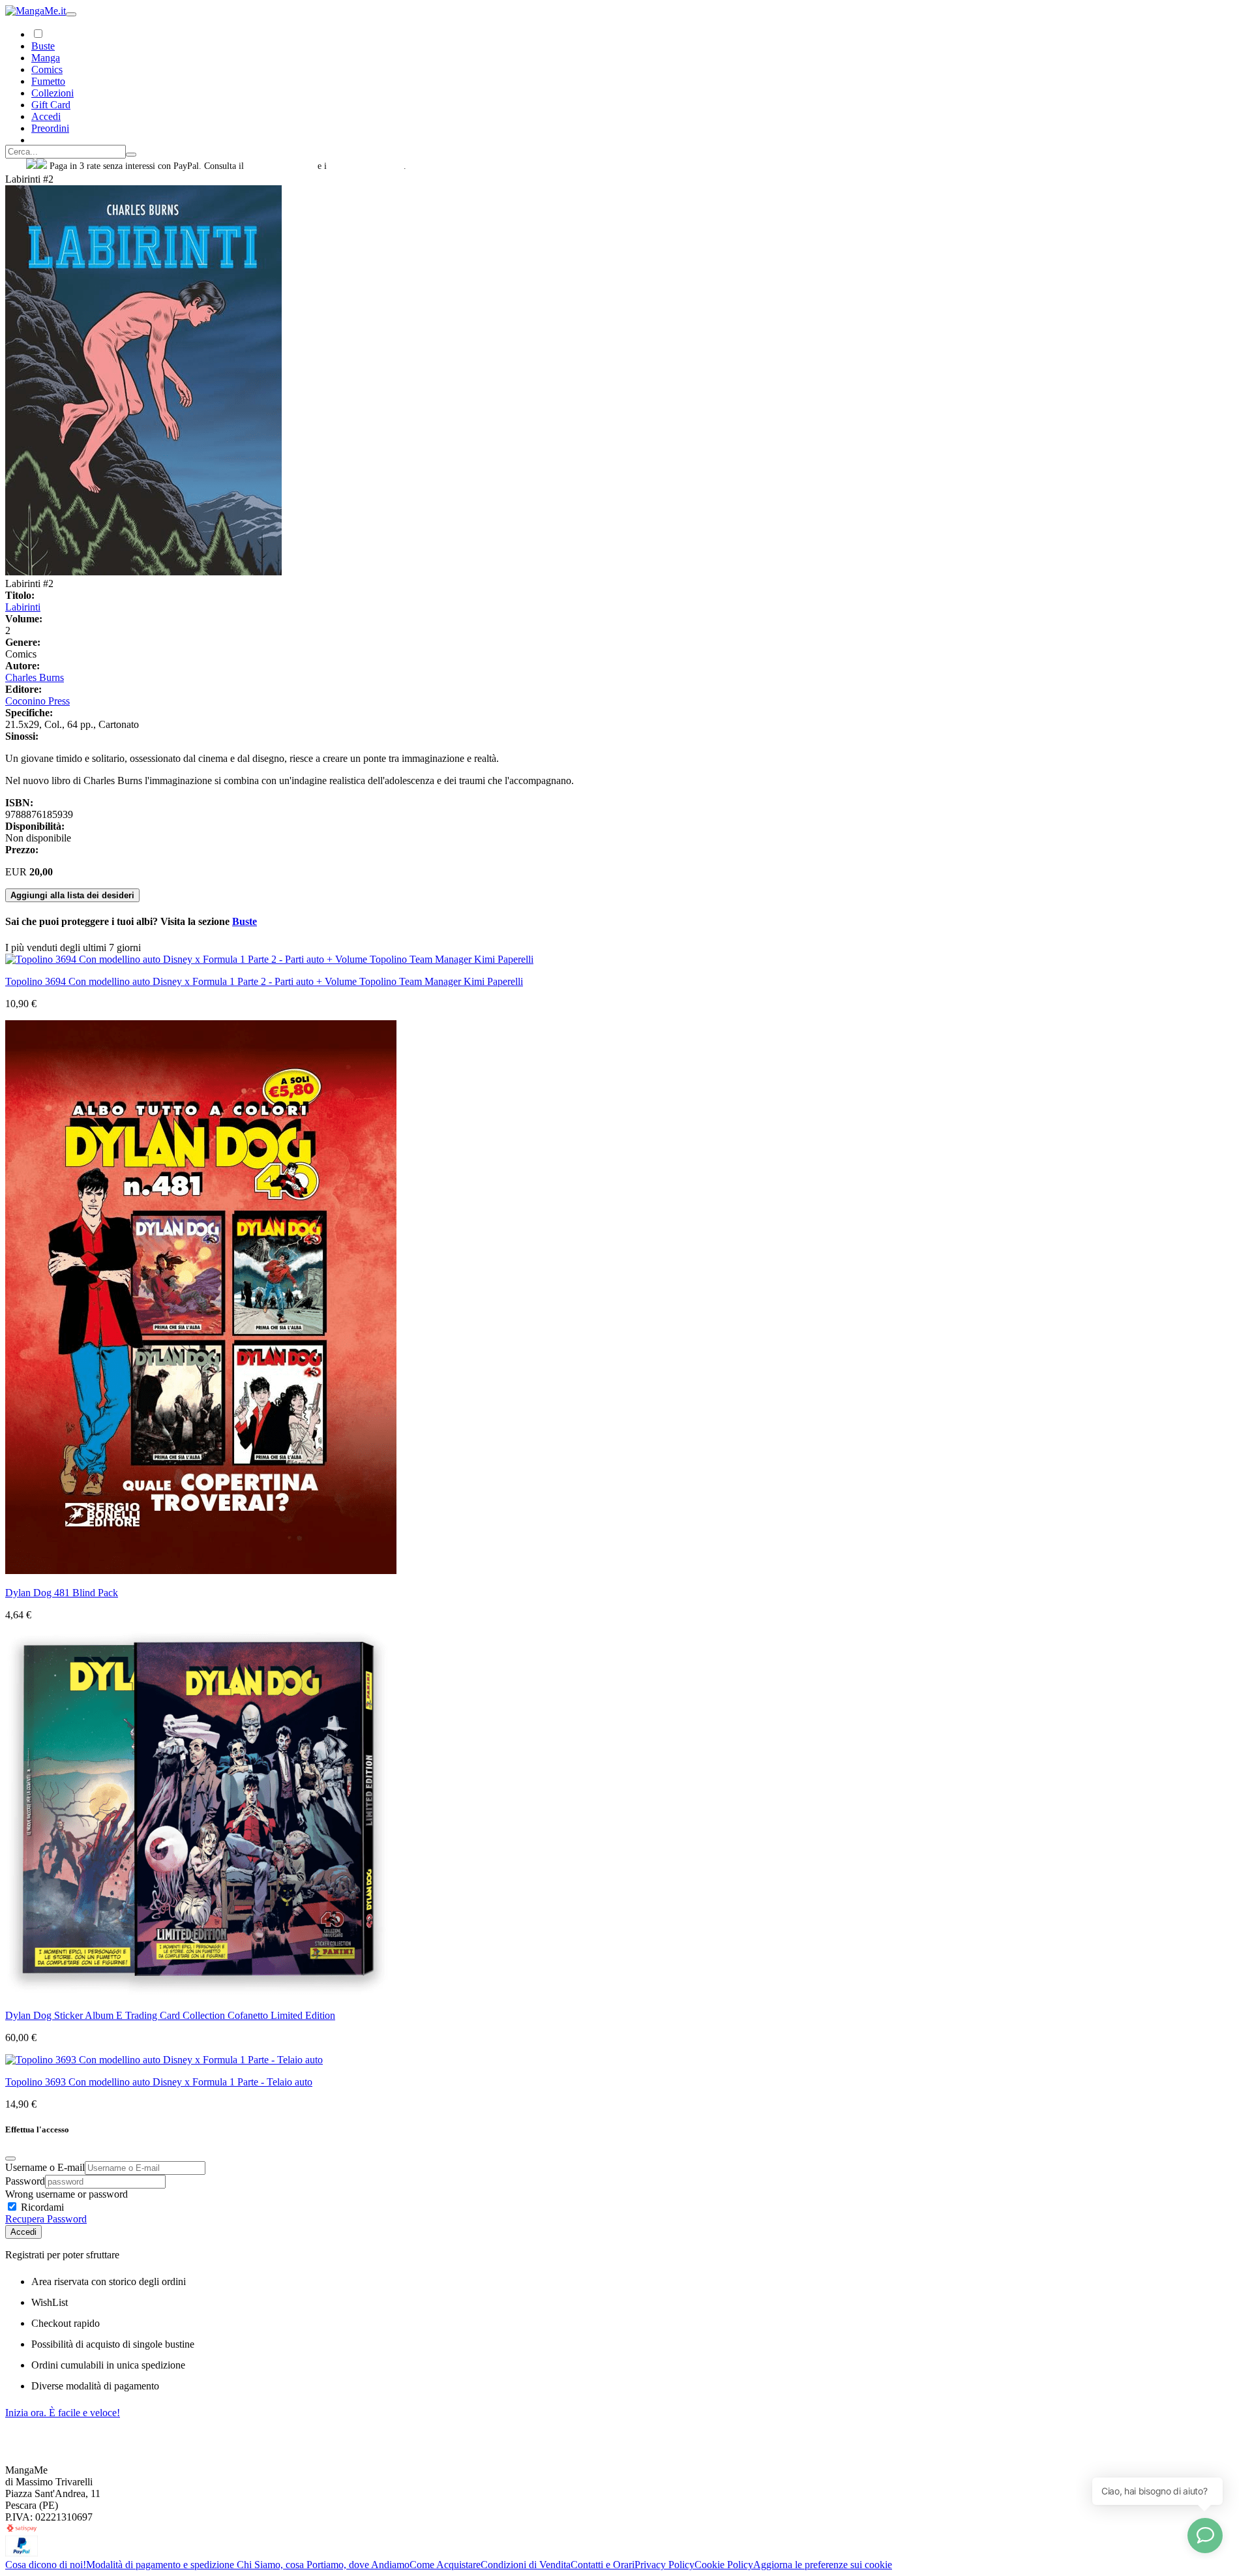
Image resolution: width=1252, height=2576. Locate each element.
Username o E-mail (45, 2167)
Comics (47, 69)
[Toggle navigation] (71, 14)
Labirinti (23, 607)
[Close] (10, 2159)
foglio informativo (281, 166)
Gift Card (51, 105)
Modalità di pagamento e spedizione (161, 2565)
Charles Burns (35, 677)
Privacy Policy (664, 2565)
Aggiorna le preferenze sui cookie (823, 2565)
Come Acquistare (445, 2565)
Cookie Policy (724, 2565)
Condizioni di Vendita (526, 2565)
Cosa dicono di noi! (46, 2565)
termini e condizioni (366, 166)
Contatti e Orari (603, 2565)
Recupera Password (46, 2219)
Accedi (23, 2232)
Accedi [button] (46, 116)
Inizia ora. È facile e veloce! (63, 2413)
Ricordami (41, 2207)
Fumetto (48, 81)
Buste (43, 46)
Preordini (50, 128)
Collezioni (52, 93)
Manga (46, 58)
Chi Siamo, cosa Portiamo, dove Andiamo (323, 2565)
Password (25, 2181)
